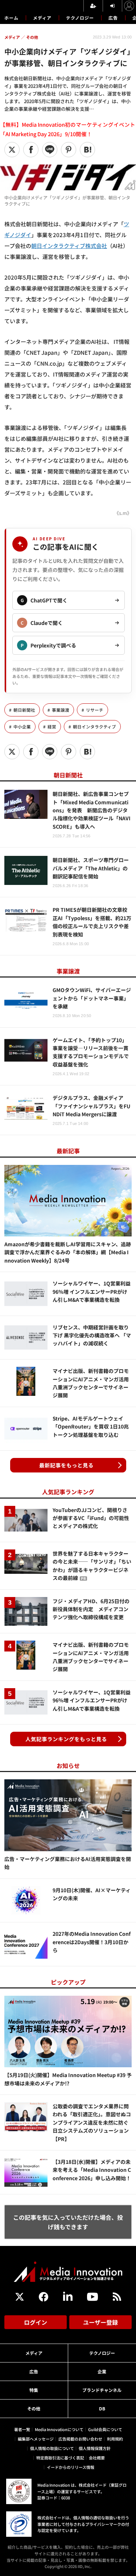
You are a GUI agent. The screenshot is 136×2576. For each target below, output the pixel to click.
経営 (52, 727)
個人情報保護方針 (95, 2448)
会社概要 (97, 2458)
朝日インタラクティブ (94, 727)
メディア (42, 18)
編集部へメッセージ (36, 2439)
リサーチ (95, 710)
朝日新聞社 (24, 710)
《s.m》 (123, 513)
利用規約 (115, 2439)
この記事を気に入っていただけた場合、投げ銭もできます (68, 2222)
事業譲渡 (61, 710)
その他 (34, 2408)
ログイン (36, 2322)
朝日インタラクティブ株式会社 (69, 246)
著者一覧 (22, 2429)
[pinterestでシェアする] (69, 150)
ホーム (11, 18)
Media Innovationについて (59, 2429)
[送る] (50, 150)
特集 (34, 2390)
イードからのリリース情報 (71, 2467)
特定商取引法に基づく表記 (60, 2458)
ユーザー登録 (100, 2322)
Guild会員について (105, 2429)
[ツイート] (12, 150)
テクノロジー (80, 18)
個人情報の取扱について (52, 2448)
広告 (113, 18)
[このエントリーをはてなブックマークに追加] (87, 150)
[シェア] (31, 150)
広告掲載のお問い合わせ (80, 2439)
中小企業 (22, 727)
